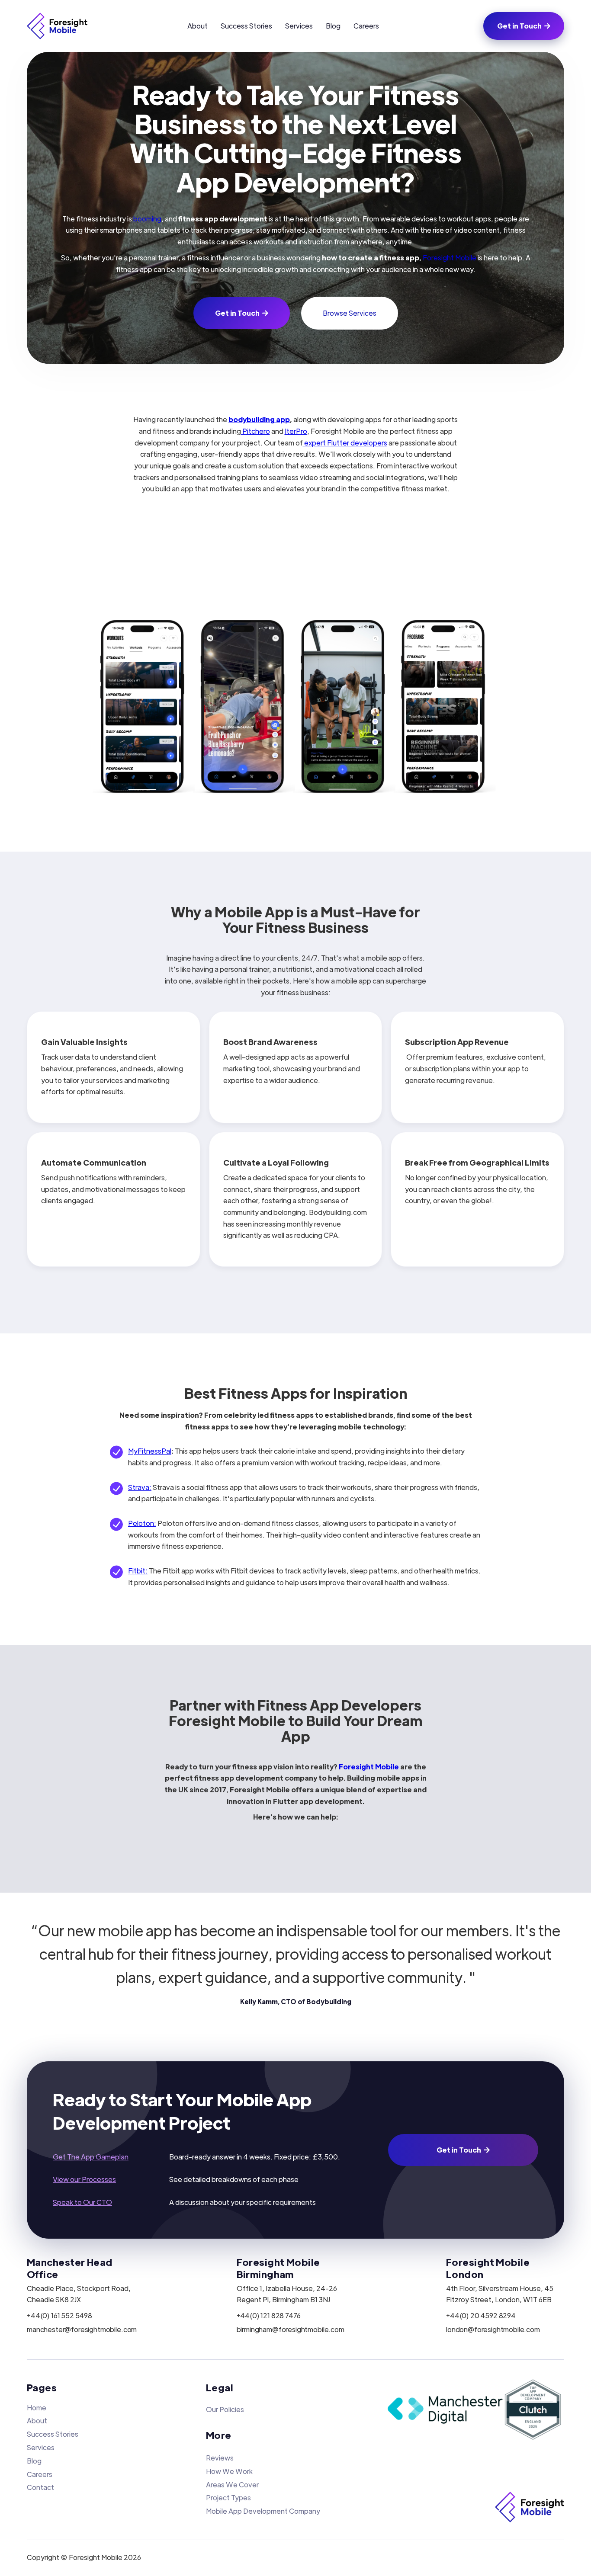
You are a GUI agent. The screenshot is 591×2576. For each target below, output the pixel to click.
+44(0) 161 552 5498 (59, 2316)
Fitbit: (138, 1571)
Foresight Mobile (449, 258)
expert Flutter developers (345, 443)
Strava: (140, 1487)
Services (299, 26)
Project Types (228, 2498)
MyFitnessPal (150, 1451)
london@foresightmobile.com (493, 2329)
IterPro (296, 431)
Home (37, 2408)
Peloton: (142, 1523)
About (198, 26)
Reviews (220, 2458)
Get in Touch (524, 26)
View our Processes (84, 2179)
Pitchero (255, 431)
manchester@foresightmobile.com (82, 2329)
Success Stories (246, 26)
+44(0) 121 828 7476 (269, 2316)
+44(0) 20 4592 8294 (481, 2316)
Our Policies (225, 2409)
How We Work (229, 2471)
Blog (333, 26)
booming (147, 219)
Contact (40, 2487)
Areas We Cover (232, 2485)
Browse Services (350, 313)
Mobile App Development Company (263, 2511)
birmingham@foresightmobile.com (291, 2329)
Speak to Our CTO (82, 2202)
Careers (366, 26)
